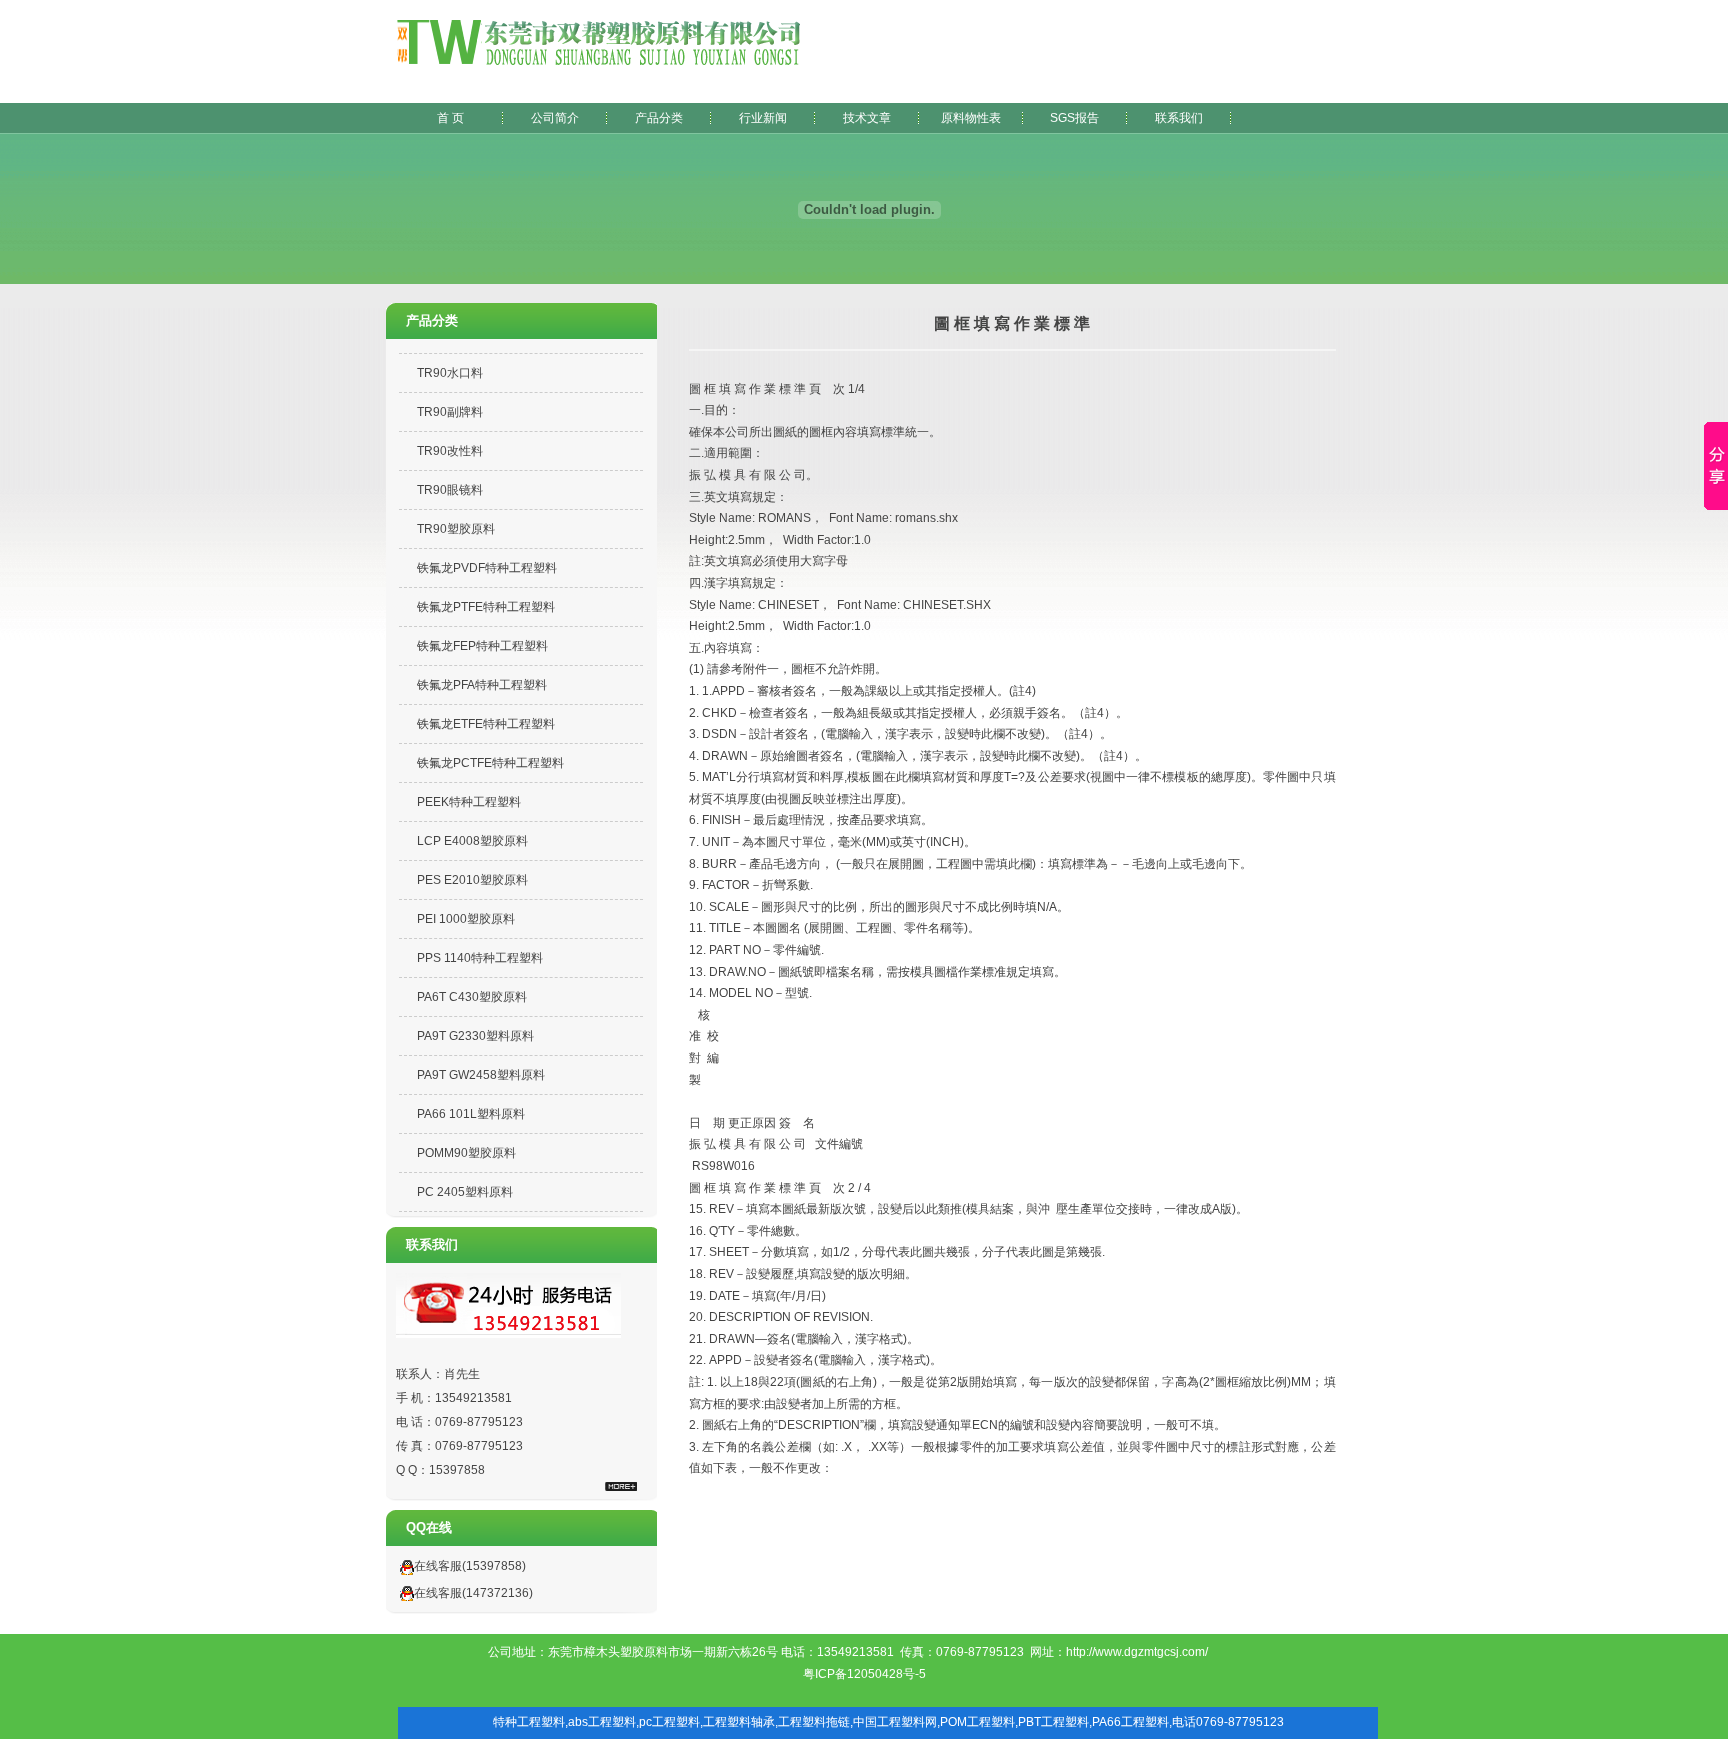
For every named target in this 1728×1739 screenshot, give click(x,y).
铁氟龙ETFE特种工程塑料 (486, 724)
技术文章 (867, 118)
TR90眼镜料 (450, 490)
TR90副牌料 (450, 412)
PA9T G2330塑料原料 (475, 1036)
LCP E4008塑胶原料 (472, 841)
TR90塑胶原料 (456, 529)
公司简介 (555, 118)
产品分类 (659, 118)
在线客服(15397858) (470, 1566)
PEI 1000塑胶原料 (466, 919)
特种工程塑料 (529, 1722)
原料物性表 (971, 118)
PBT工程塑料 (1053, 1722)
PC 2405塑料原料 (465, 1192)
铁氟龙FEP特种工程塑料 (482, 646)
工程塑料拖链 (814, 1722)
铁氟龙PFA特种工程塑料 (482, 685)
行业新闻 (763, 118)
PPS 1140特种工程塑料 (480, 958)
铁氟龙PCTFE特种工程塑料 (490, 763)
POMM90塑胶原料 (466, 1153)
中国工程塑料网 (895, 1722)
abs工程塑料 (602, 1722)
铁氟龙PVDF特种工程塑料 (487, 568)
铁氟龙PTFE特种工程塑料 (486, 607)
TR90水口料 (450, 373)
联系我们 (1179, 118)
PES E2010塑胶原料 (472, 880)
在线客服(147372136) (473, 1593)
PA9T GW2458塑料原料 (481, 1075)
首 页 (450, 118)
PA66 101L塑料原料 (471, 1114)
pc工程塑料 (669, 1722)
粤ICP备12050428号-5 (864, 1674)
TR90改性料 (450, 451)
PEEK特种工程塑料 (469, 802)
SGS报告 (1074, 118)
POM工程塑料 (977, 1722)
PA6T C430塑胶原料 (472, 997)
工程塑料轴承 (739, 1722)
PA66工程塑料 (1130, 1722)
